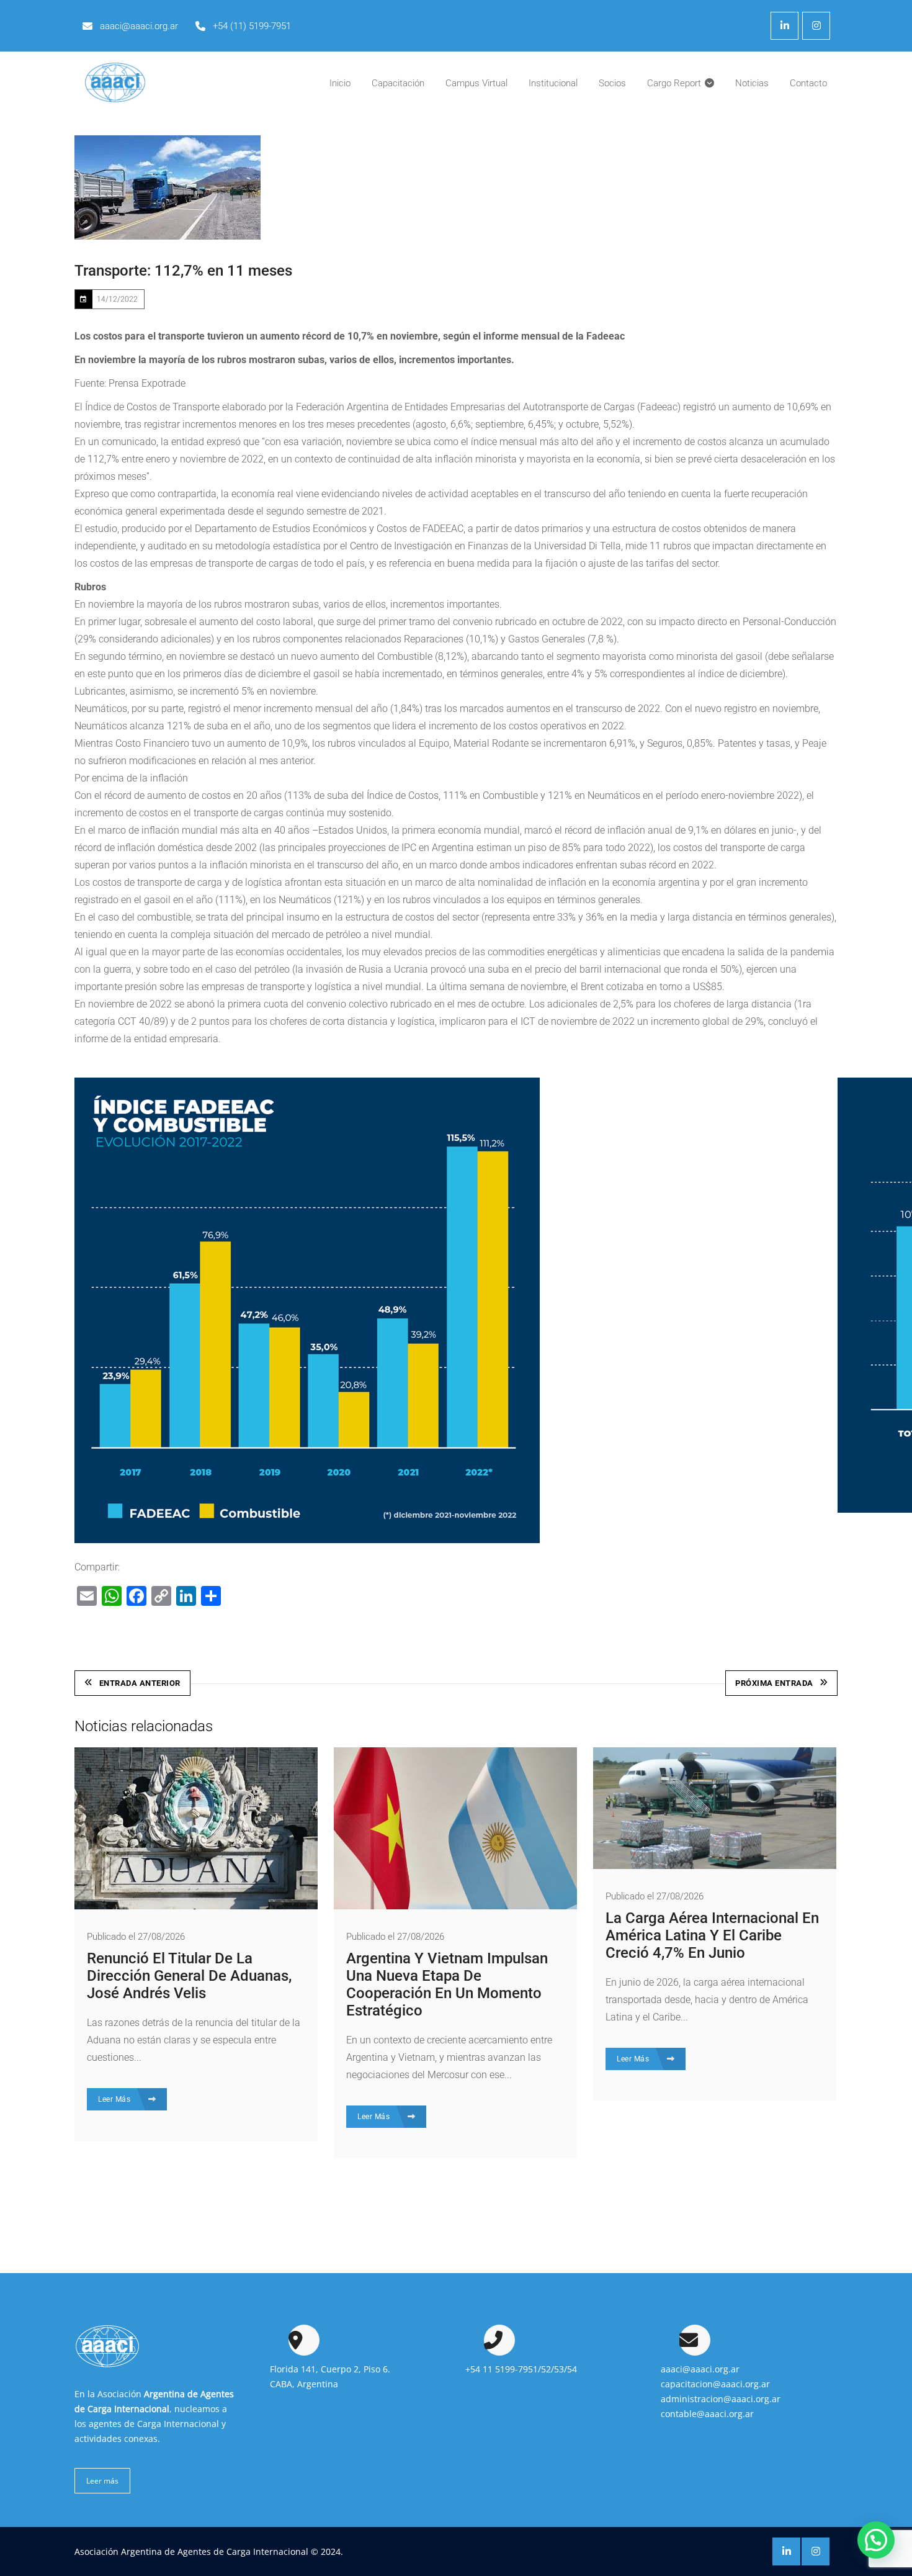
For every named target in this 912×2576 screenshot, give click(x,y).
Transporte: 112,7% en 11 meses (183, 271)
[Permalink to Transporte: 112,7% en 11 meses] (168, 187)
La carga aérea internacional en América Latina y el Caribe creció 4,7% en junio (712, 1935)
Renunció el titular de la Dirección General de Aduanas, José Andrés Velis (189, 1976)
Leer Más (115, 2099)
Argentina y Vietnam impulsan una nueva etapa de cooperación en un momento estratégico (447, 1984)
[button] (876, 2540)
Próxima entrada (774, 1683)
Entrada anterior (140, 1683)
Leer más (102, 2481)
